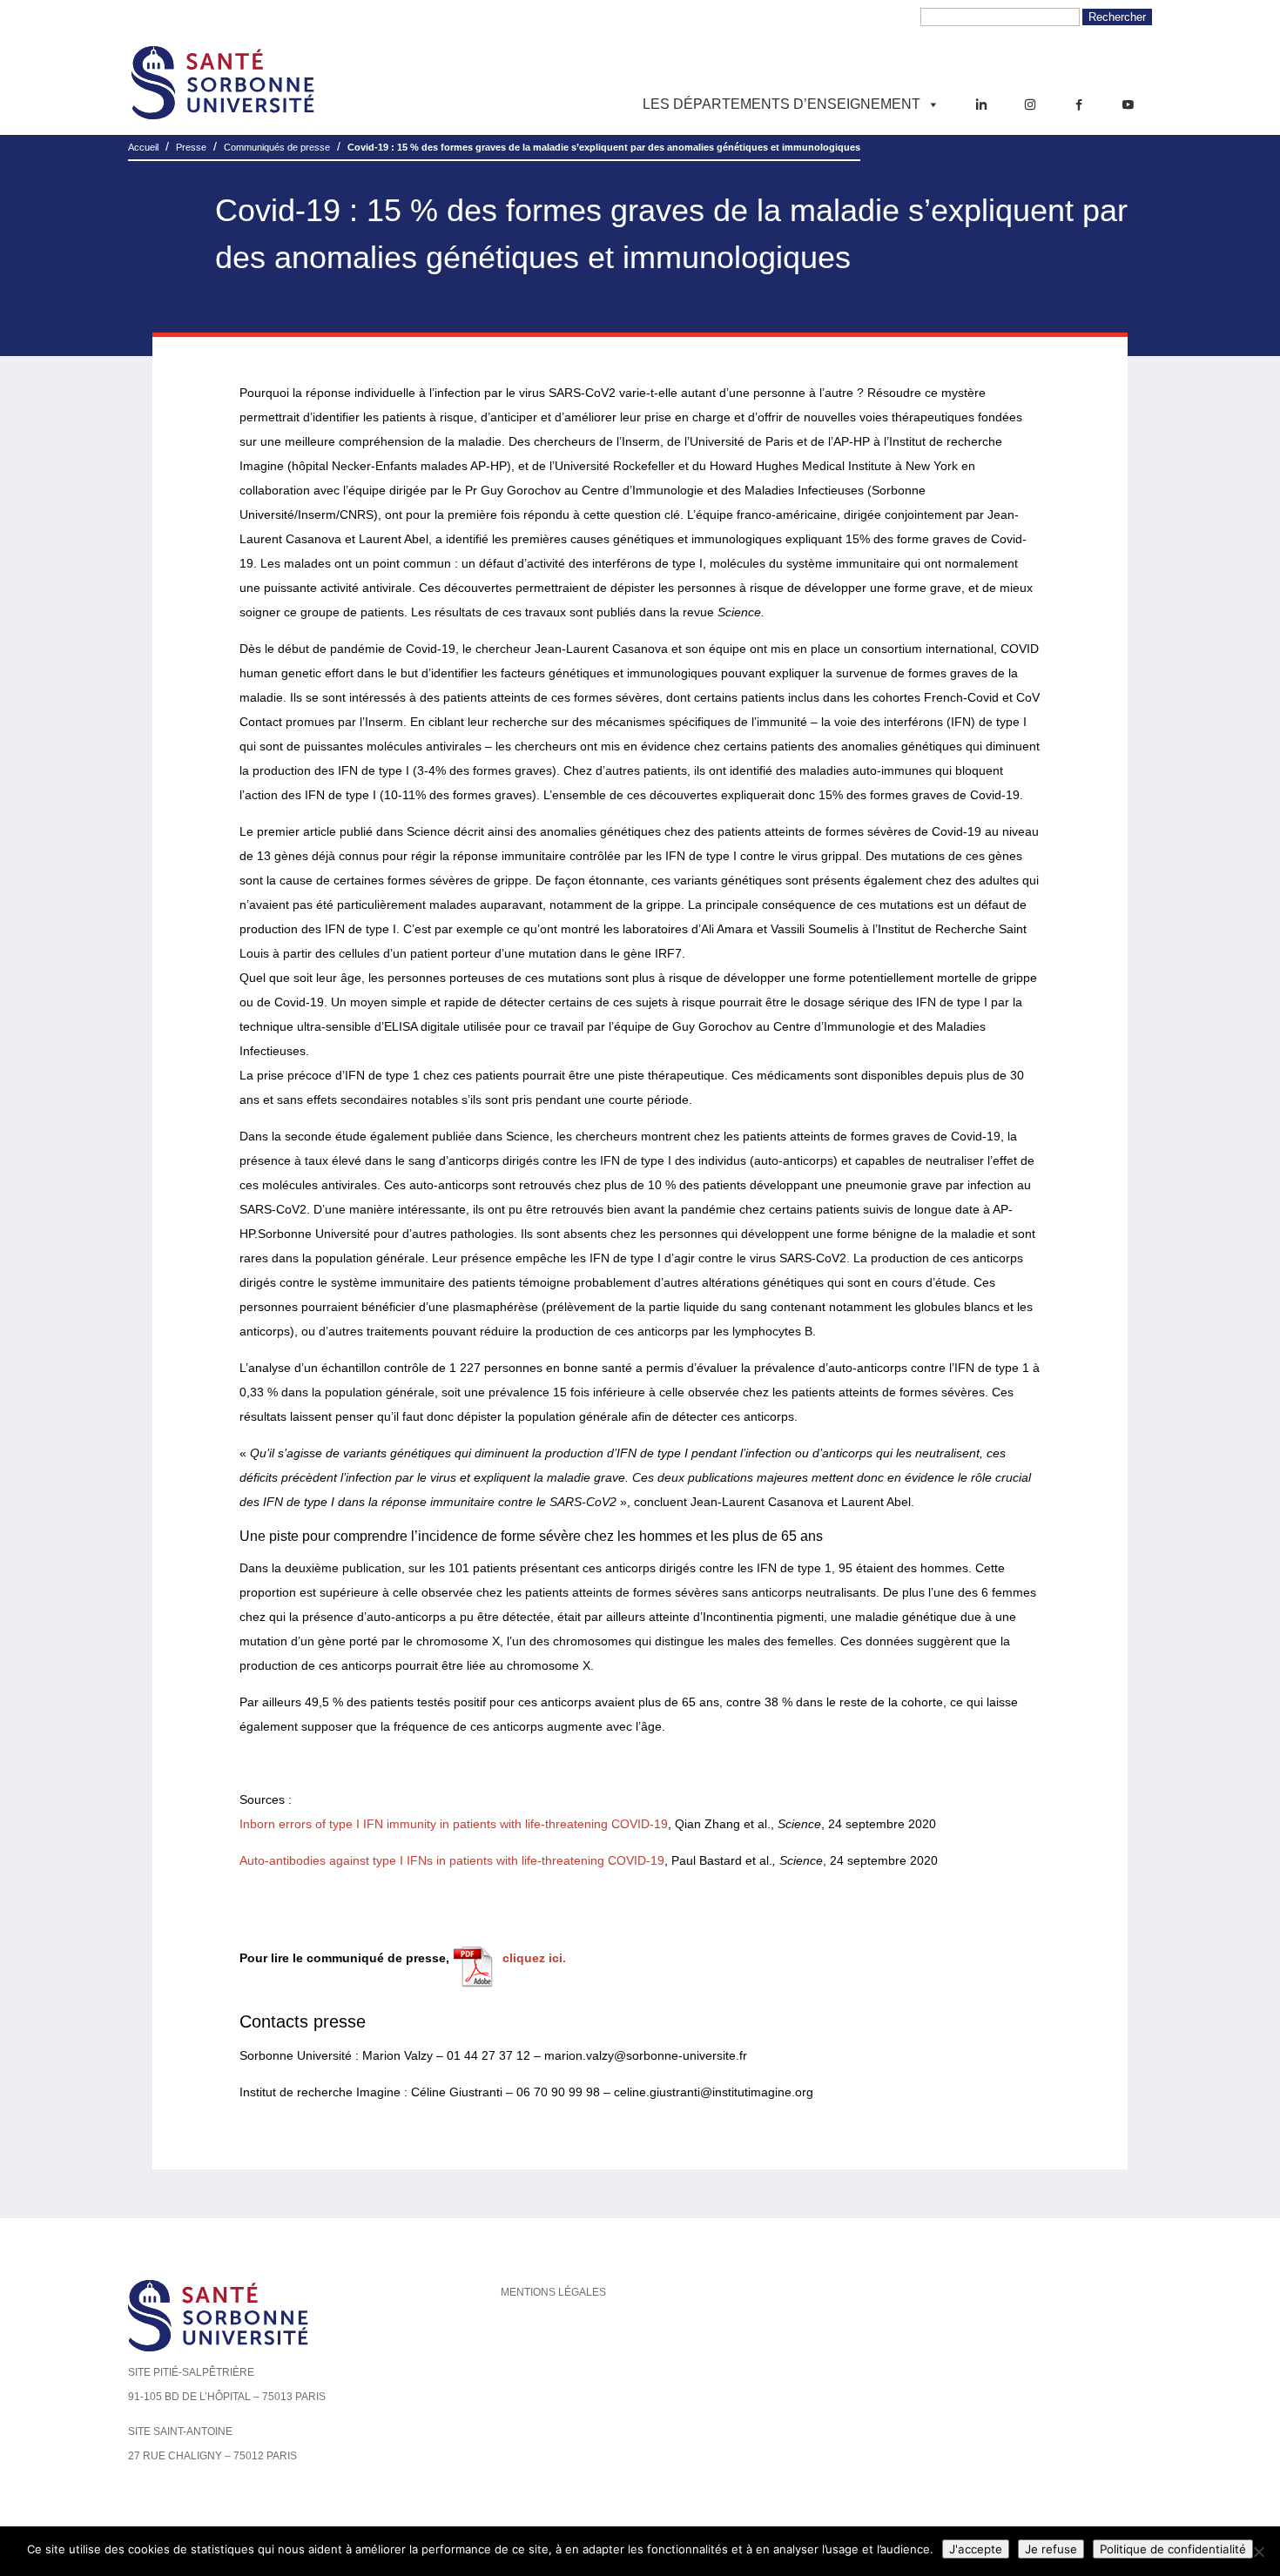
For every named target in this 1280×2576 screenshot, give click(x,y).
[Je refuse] (1258, 2552)
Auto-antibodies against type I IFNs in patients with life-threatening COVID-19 (452, 1860)
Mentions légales (553, 2292)
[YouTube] (1128, 104)
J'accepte (976, 2549)
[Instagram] (1030, 104)
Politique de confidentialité (1173, 2549)
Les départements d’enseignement (781, 104)
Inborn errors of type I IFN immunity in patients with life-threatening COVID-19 (454, 1824)
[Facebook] (1079, 104)
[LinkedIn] (981, 104)
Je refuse (1051, 2549)
